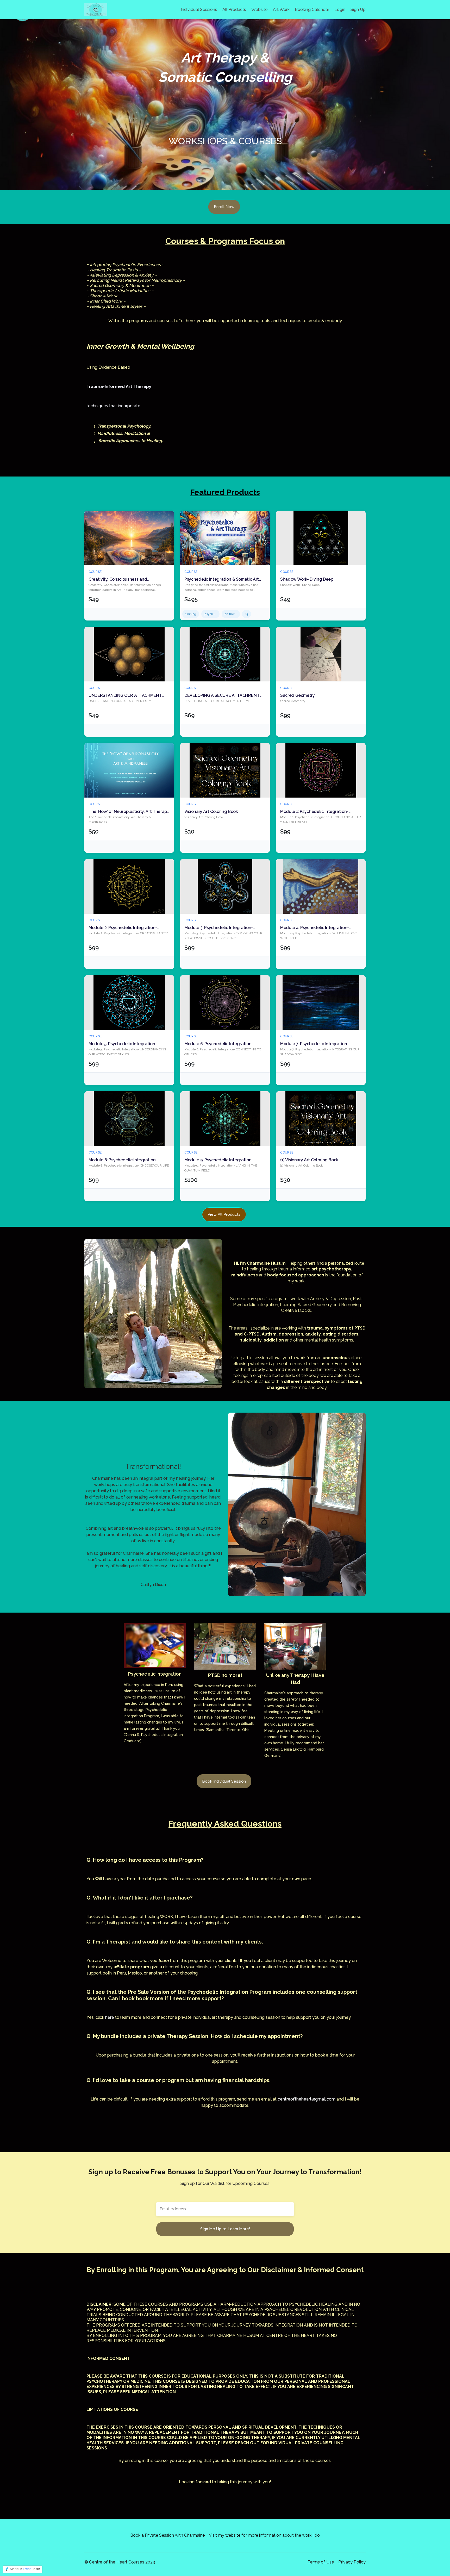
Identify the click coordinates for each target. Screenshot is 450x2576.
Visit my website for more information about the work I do (264, 2535)
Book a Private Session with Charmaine (167, 2535)
